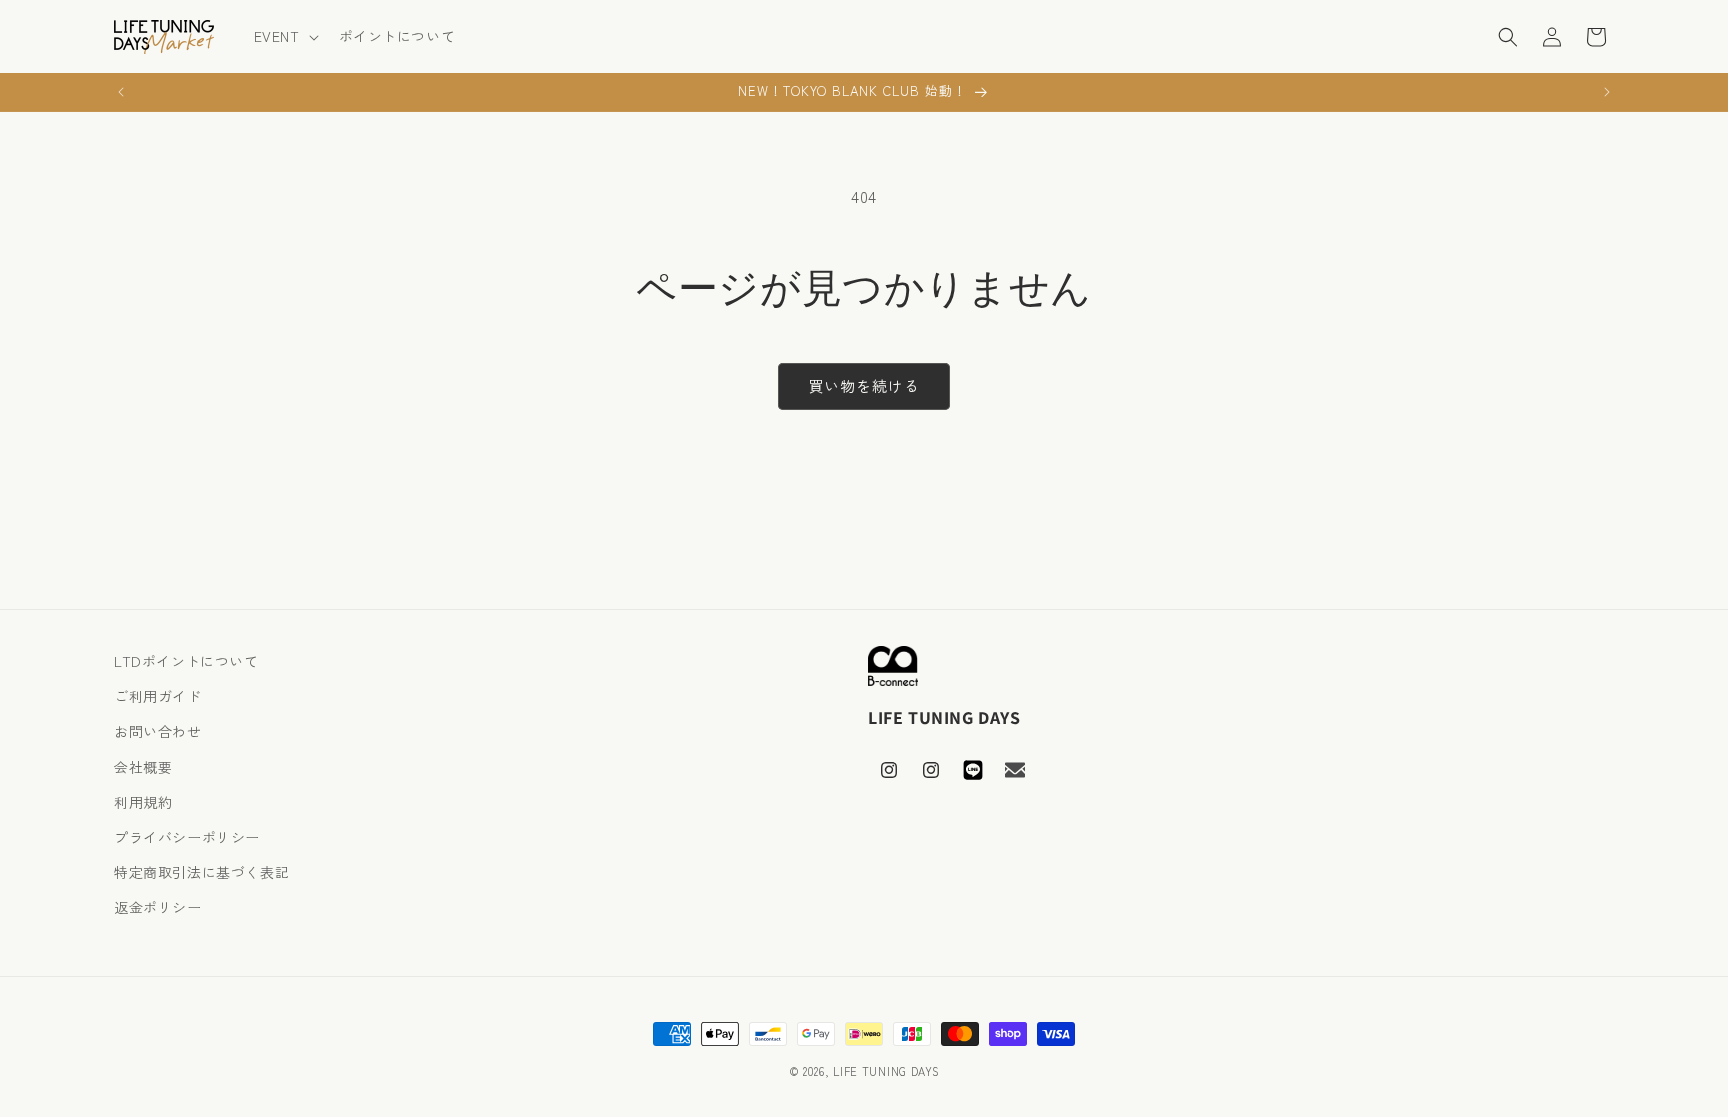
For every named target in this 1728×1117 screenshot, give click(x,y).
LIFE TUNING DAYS (886, 1071)
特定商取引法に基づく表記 (201, 872)
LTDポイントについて (186, 661)
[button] (284, 36)
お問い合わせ (158, 731)
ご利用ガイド (158, 696)
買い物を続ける (864, 385)
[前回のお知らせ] (121, 92)
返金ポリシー (158, 907)
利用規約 (143, 802)
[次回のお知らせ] (1607, 92)
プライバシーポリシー (187, 837)
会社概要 (143, 767)
